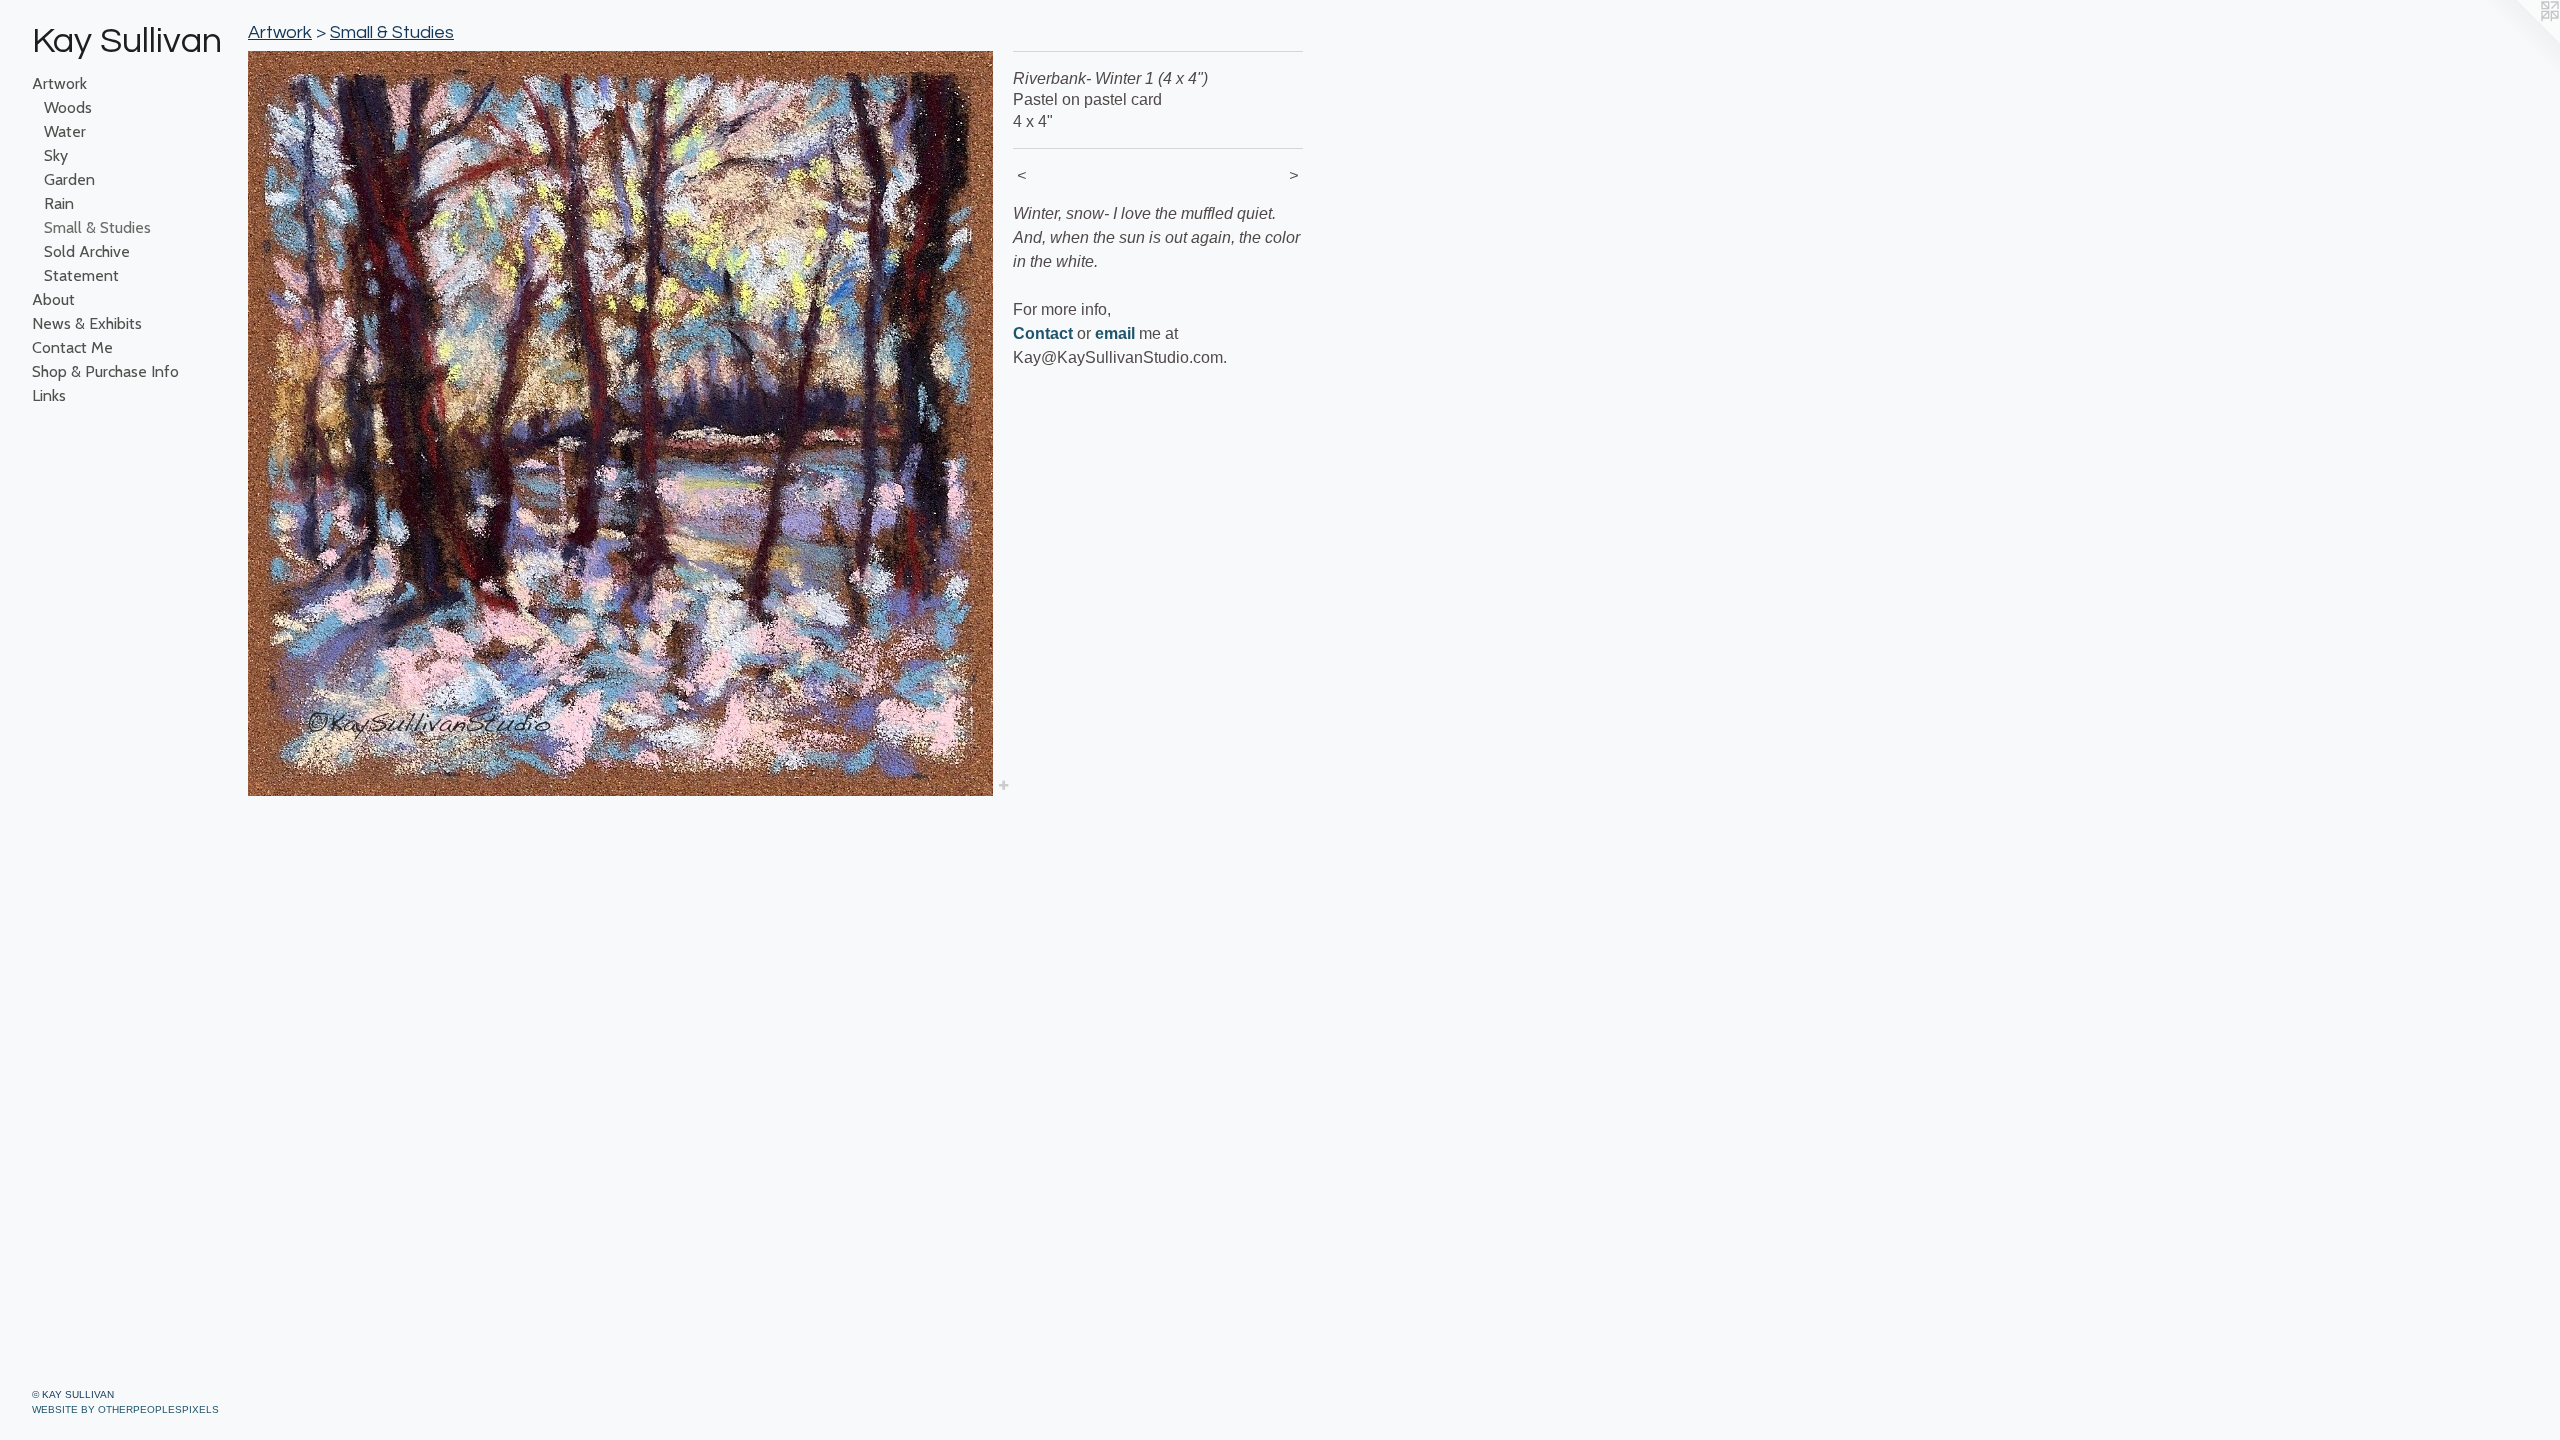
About (53, 299)
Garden (69, 179)
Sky (56, 155)
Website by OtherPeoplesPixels (125, 1409)
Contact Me (72, 347)
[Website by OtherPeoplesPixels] (2520, 40)
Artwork (59, 83)
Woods (68, 107)
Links (49, 395)
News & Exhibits (87, 323)
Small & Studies (97, 227)
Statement (81, 275)
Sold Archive (87, 251)
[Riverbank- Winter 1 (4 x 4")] (620, 423)
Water (65, 131)
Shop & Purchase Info (105, 371)
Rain (59, 203)
